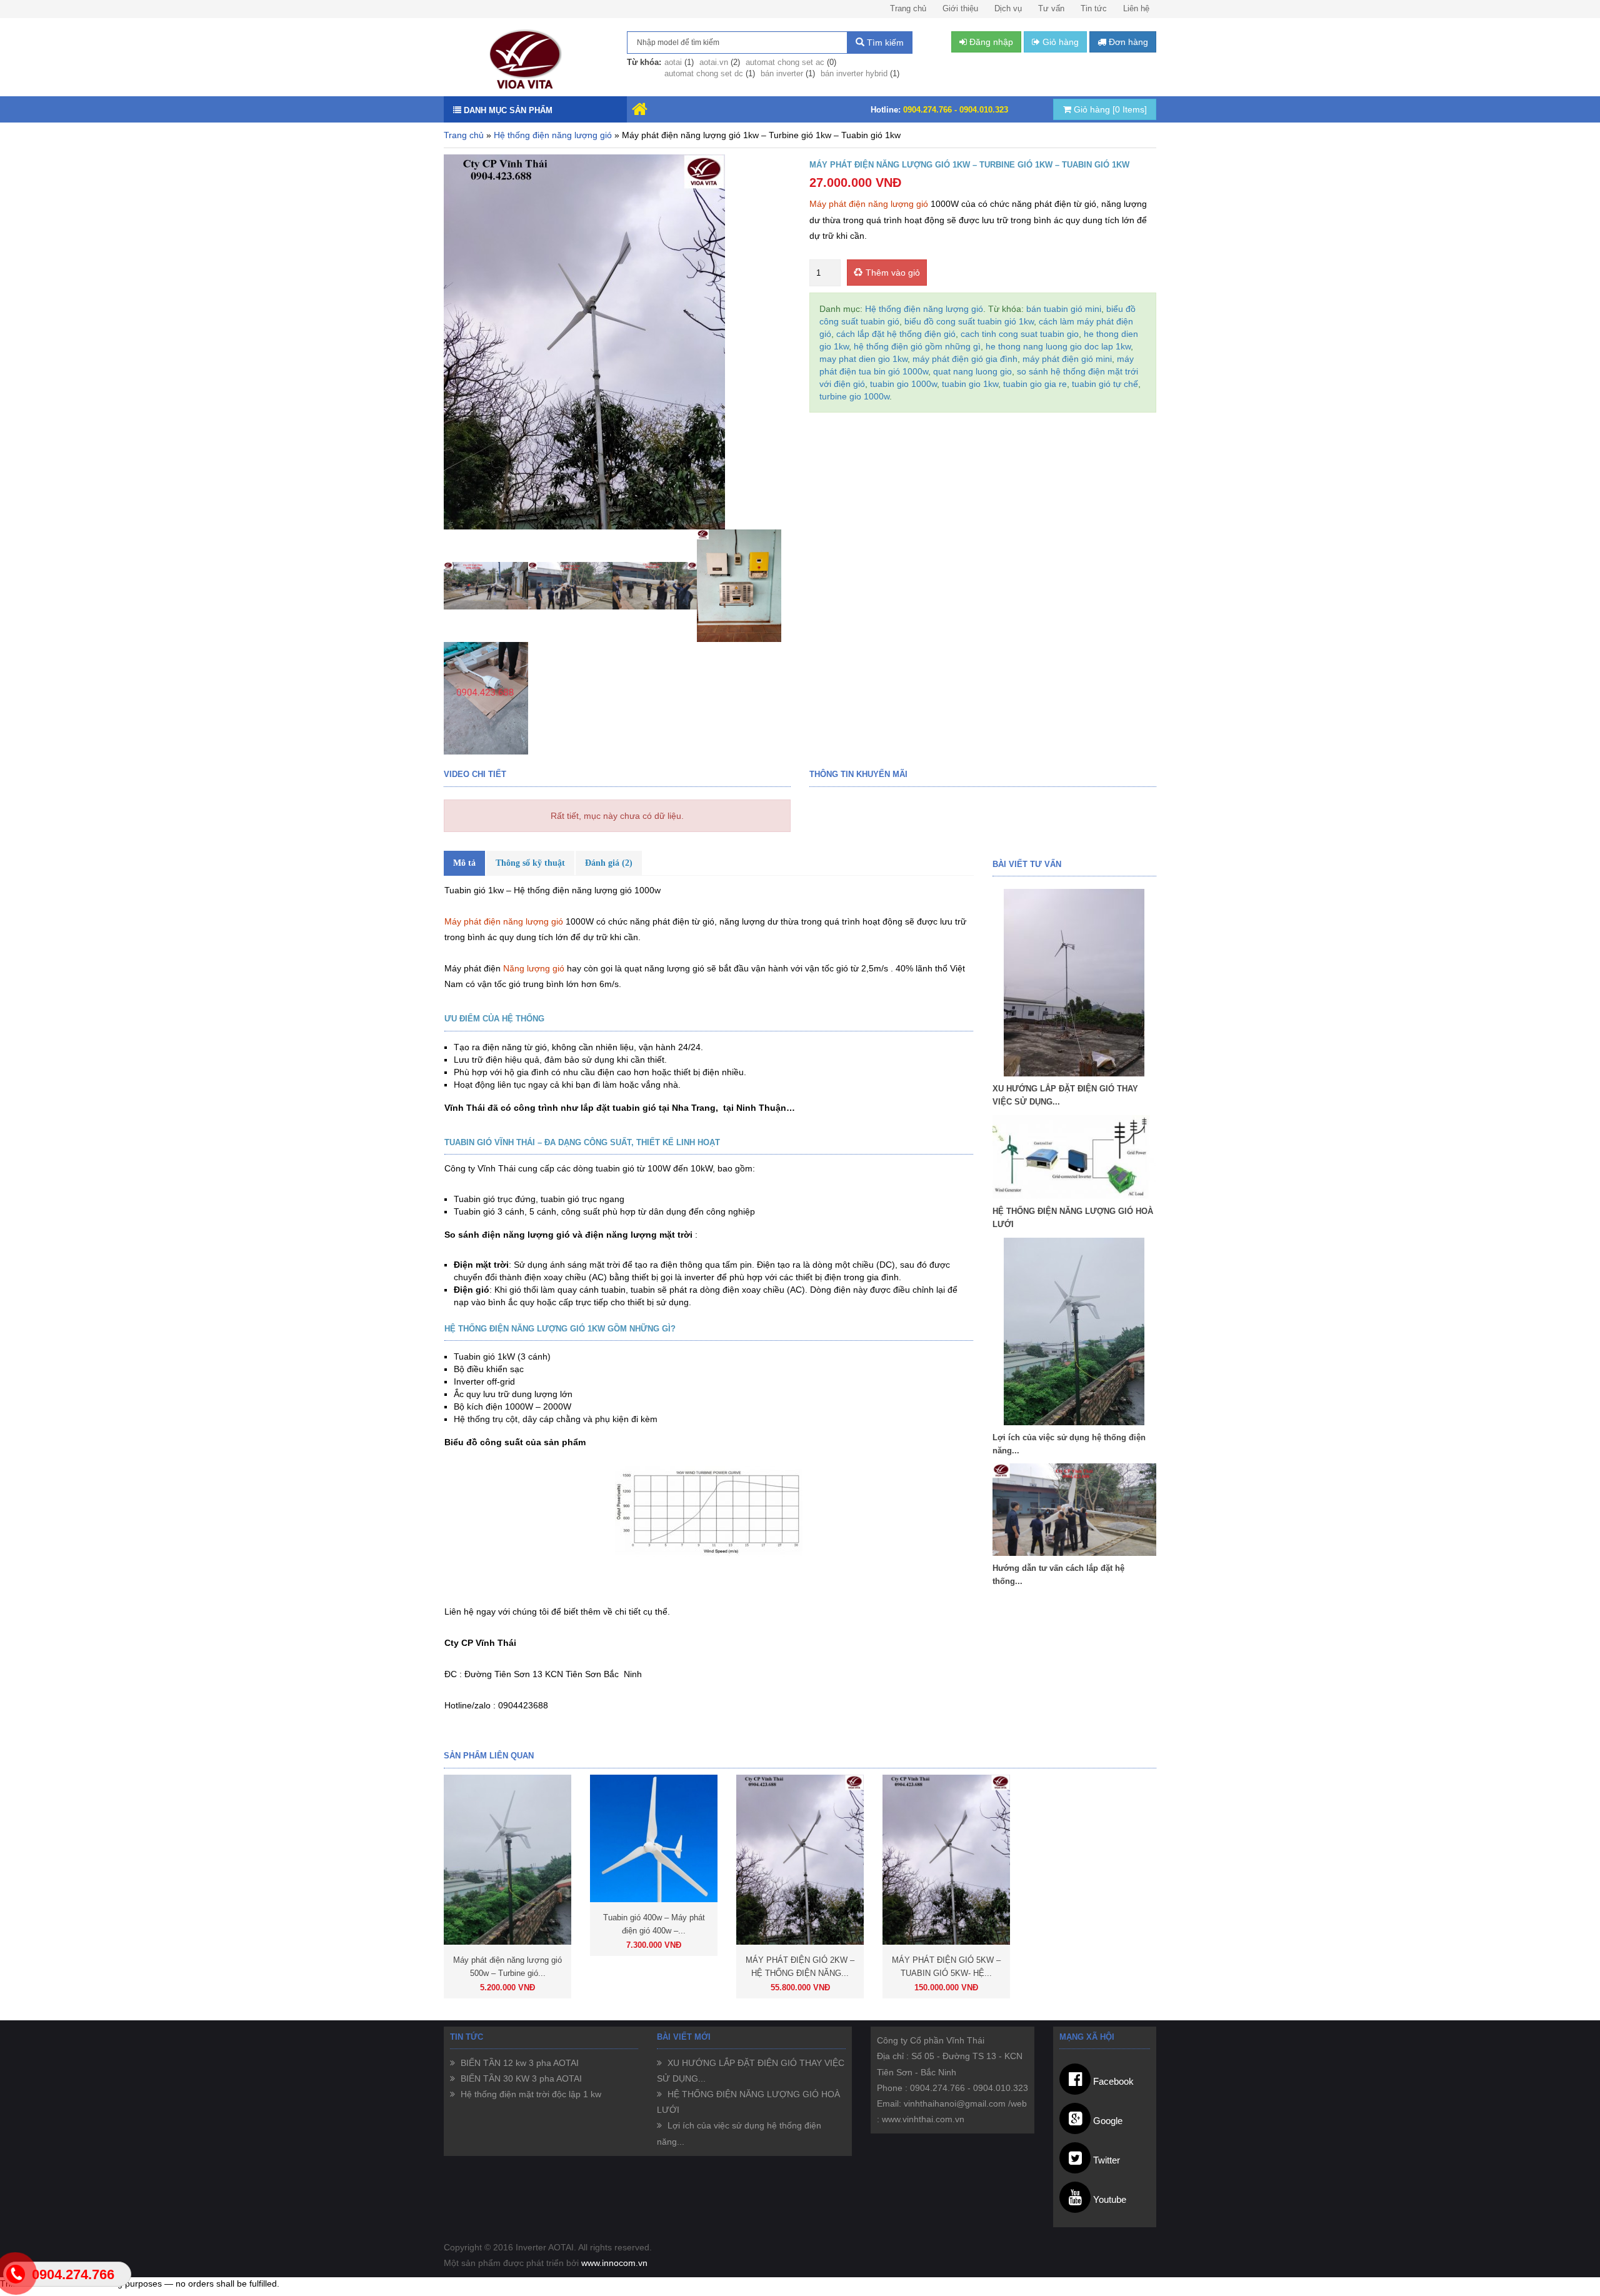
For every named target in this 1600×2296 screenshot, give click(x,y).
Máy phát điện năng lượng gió (869, 204)
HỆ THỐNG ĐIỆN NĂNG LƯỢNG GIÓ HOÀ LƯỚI (1073, 1218)
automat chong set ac (785, 62)
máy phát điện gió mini (1067, 359)
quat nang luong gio (972, 371)
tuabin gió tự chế (1105, 384)
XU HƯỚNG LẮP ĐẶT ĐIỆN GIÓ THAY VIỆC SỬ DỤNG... (1065, 1095)
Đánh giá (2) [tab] (609, 863)
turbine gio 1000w (854, 396)
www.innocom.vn (614, 2263)
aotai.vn (714, 62)
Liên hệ (1136, 8)
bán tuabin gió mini (1064, 309)
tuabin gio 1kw (970, 384)
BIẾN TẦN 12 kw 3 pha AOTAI (518, 2063)
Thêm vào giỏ (893, 273)
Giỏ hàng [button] (1059, 42)
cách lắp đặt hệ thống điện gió (896, 334)
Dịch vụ (1008, 8)
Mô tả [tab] (464, 863)
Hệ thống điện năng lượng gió (553, 135)
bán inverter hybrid (854, 73)
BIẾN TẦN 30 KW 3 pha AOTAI (520, 2078)
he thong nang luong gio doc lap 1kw (1058, 346)
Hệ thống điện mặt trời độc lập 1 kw (530, 2094)
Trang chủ (908, 8)
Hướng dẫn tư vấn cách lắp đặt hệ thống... (1058, 1575)
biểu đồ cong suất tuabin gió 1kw (969, 321)
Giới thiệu (960, 8)
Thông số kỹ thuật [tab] (530, 863)
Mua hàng (569, 1988)
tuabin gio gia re (1035, 384)
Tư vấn (1051, 8)
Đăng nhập (990, 42)
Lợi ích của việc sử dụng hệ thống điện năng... (1069, 1444)
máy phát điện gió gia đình (965, 359)
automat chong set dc (704, 73)
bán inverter (782, 73)
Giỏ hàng (1109, 109)
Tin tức (1094, 8)
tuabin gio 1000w (903, 384)
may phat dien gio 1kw (863, 359)
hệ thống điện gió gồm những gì (917, 346)
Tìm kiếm (884, 43)
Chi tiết (476, 1988)
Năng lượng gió (535, 968)
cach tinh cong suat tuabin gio (1020, 334)
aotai (673, 62)
